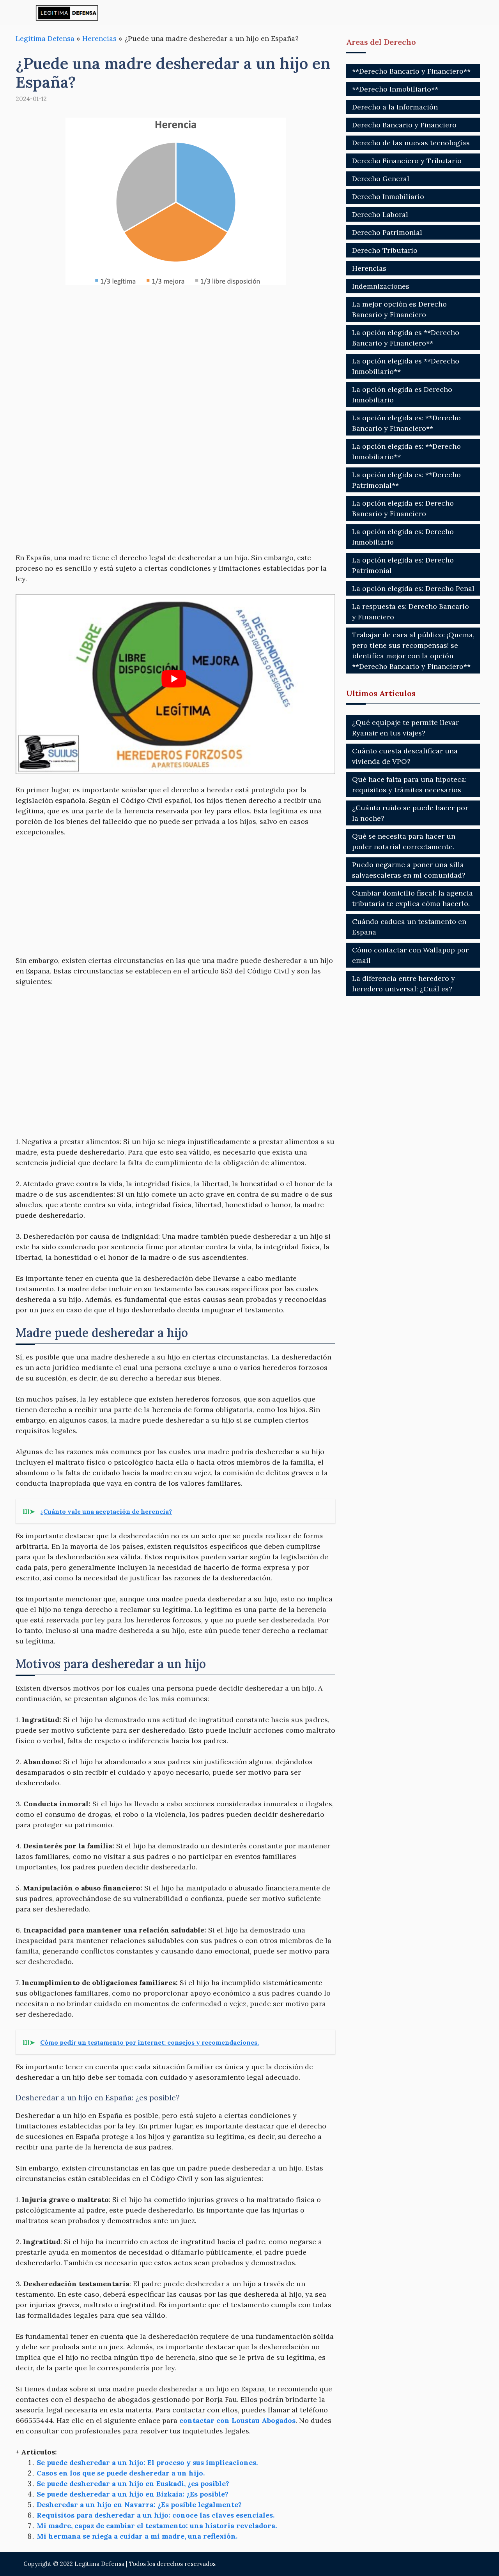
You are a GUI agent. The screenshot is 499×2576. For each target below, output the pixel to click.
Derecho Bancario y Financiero (404, 125)
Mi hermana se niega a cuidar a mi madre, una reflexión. (137, 2536)
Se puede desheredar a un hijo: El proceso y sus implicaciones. (147, 2462)
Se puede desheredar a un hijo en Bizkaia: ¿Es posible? (133, 2494)
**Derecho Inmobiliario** (395, 89)
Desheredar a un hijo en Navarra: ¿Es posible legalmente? (139, 2505)
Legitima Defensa (45, 38)
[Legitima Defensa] (67, 13)
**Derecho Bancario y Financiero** (411, 71)
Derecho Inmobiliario (388, 197)
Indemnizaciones (381, 286)
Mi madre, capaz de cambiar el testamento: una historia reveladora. (157, 2526)
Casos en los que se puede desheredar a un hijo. (121, 2473)
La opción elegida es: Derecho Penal (413, 588)
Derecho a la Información (395, 107)
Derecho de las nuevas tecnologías (411, 143)
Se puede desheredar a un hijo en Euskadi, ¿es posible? (133, 2483)
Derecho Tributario (385, 250)
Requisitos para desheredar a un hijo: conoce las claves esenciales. (156, 2515)
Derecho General (381, 179)
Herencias (99, 38)
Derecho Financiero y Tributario (407, 161)
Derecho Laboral (380, 214)
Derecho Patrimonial (387, 232)
